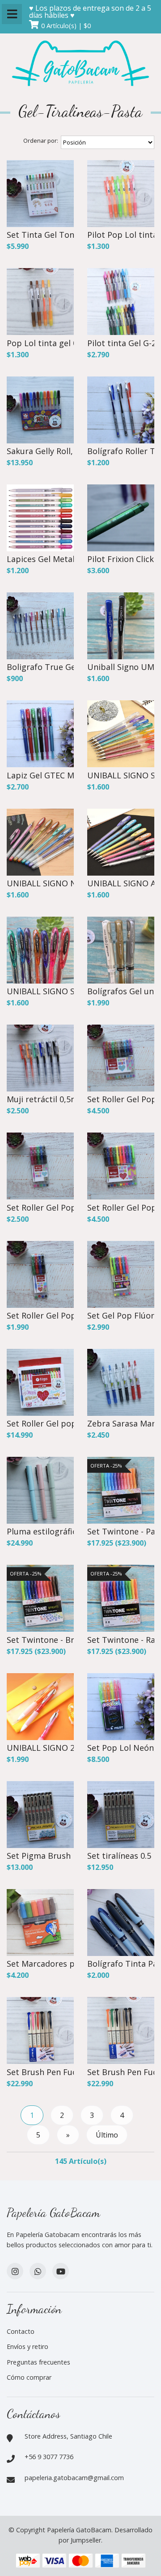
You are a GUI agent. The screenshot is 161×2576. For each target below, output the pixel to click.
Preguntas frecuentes (38, 2362)
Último (107, 2135)
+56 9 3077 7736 (49, 2457)
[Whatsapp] (38, 2271)
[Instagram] (15, 2271)
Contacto (21, 2331)
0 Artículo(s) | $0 (66, 26)
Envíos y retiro (28, 2347)
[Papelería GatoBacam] (80, 64)
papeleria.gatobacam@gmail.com (74, 2478)
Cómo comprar (29, 2377)
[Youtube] (61, 2271)
